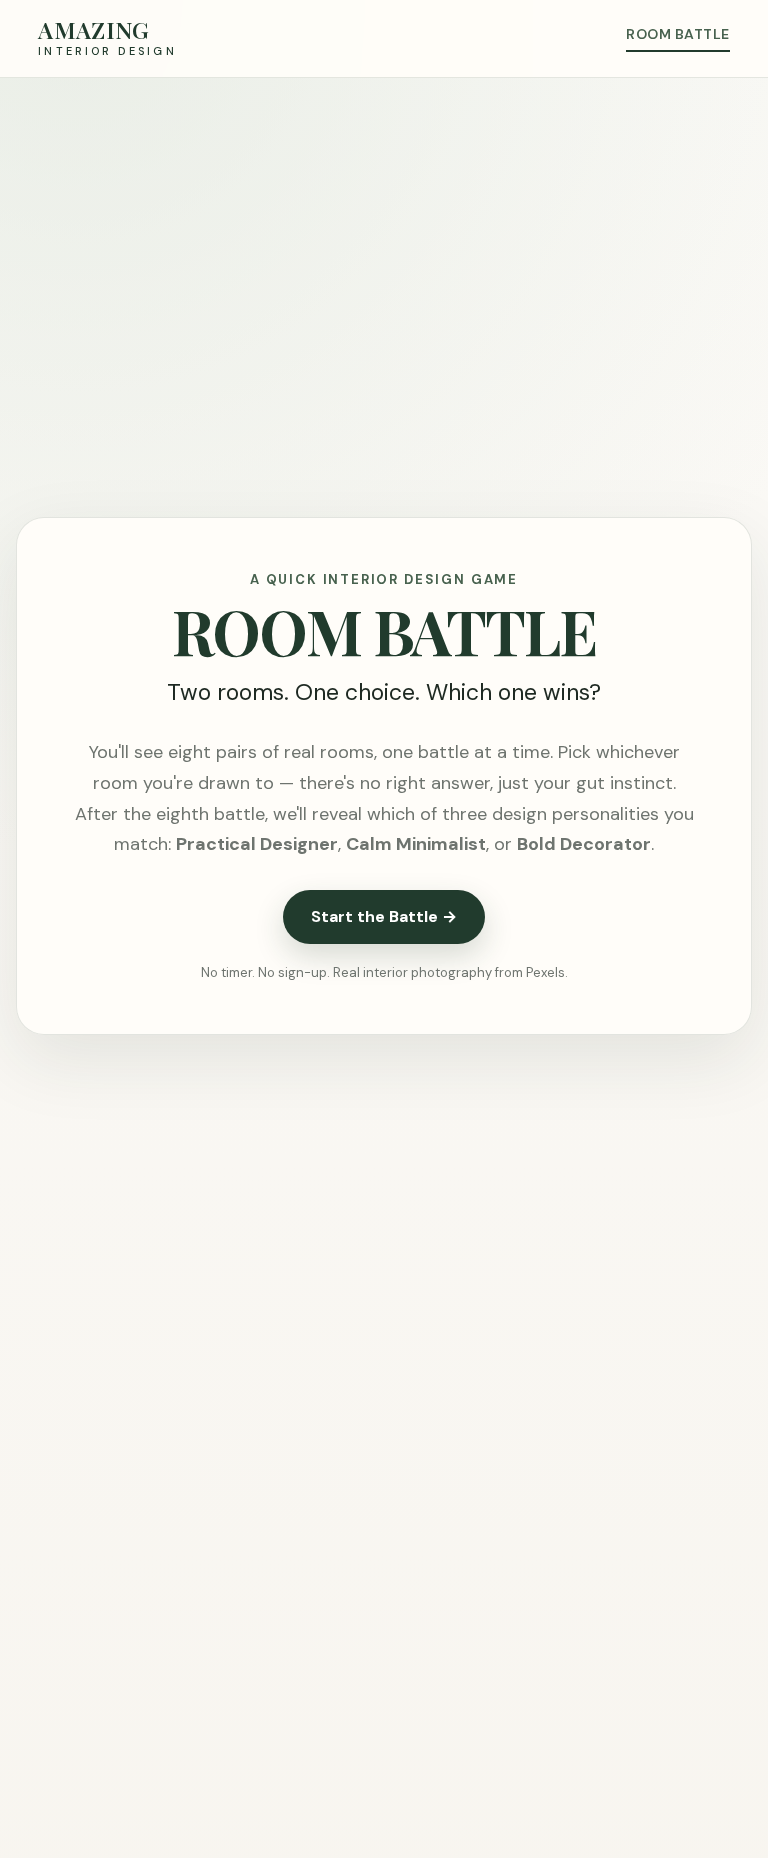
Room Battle (677, 34)
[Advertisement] (384, 228)
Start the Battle (384, 916)
